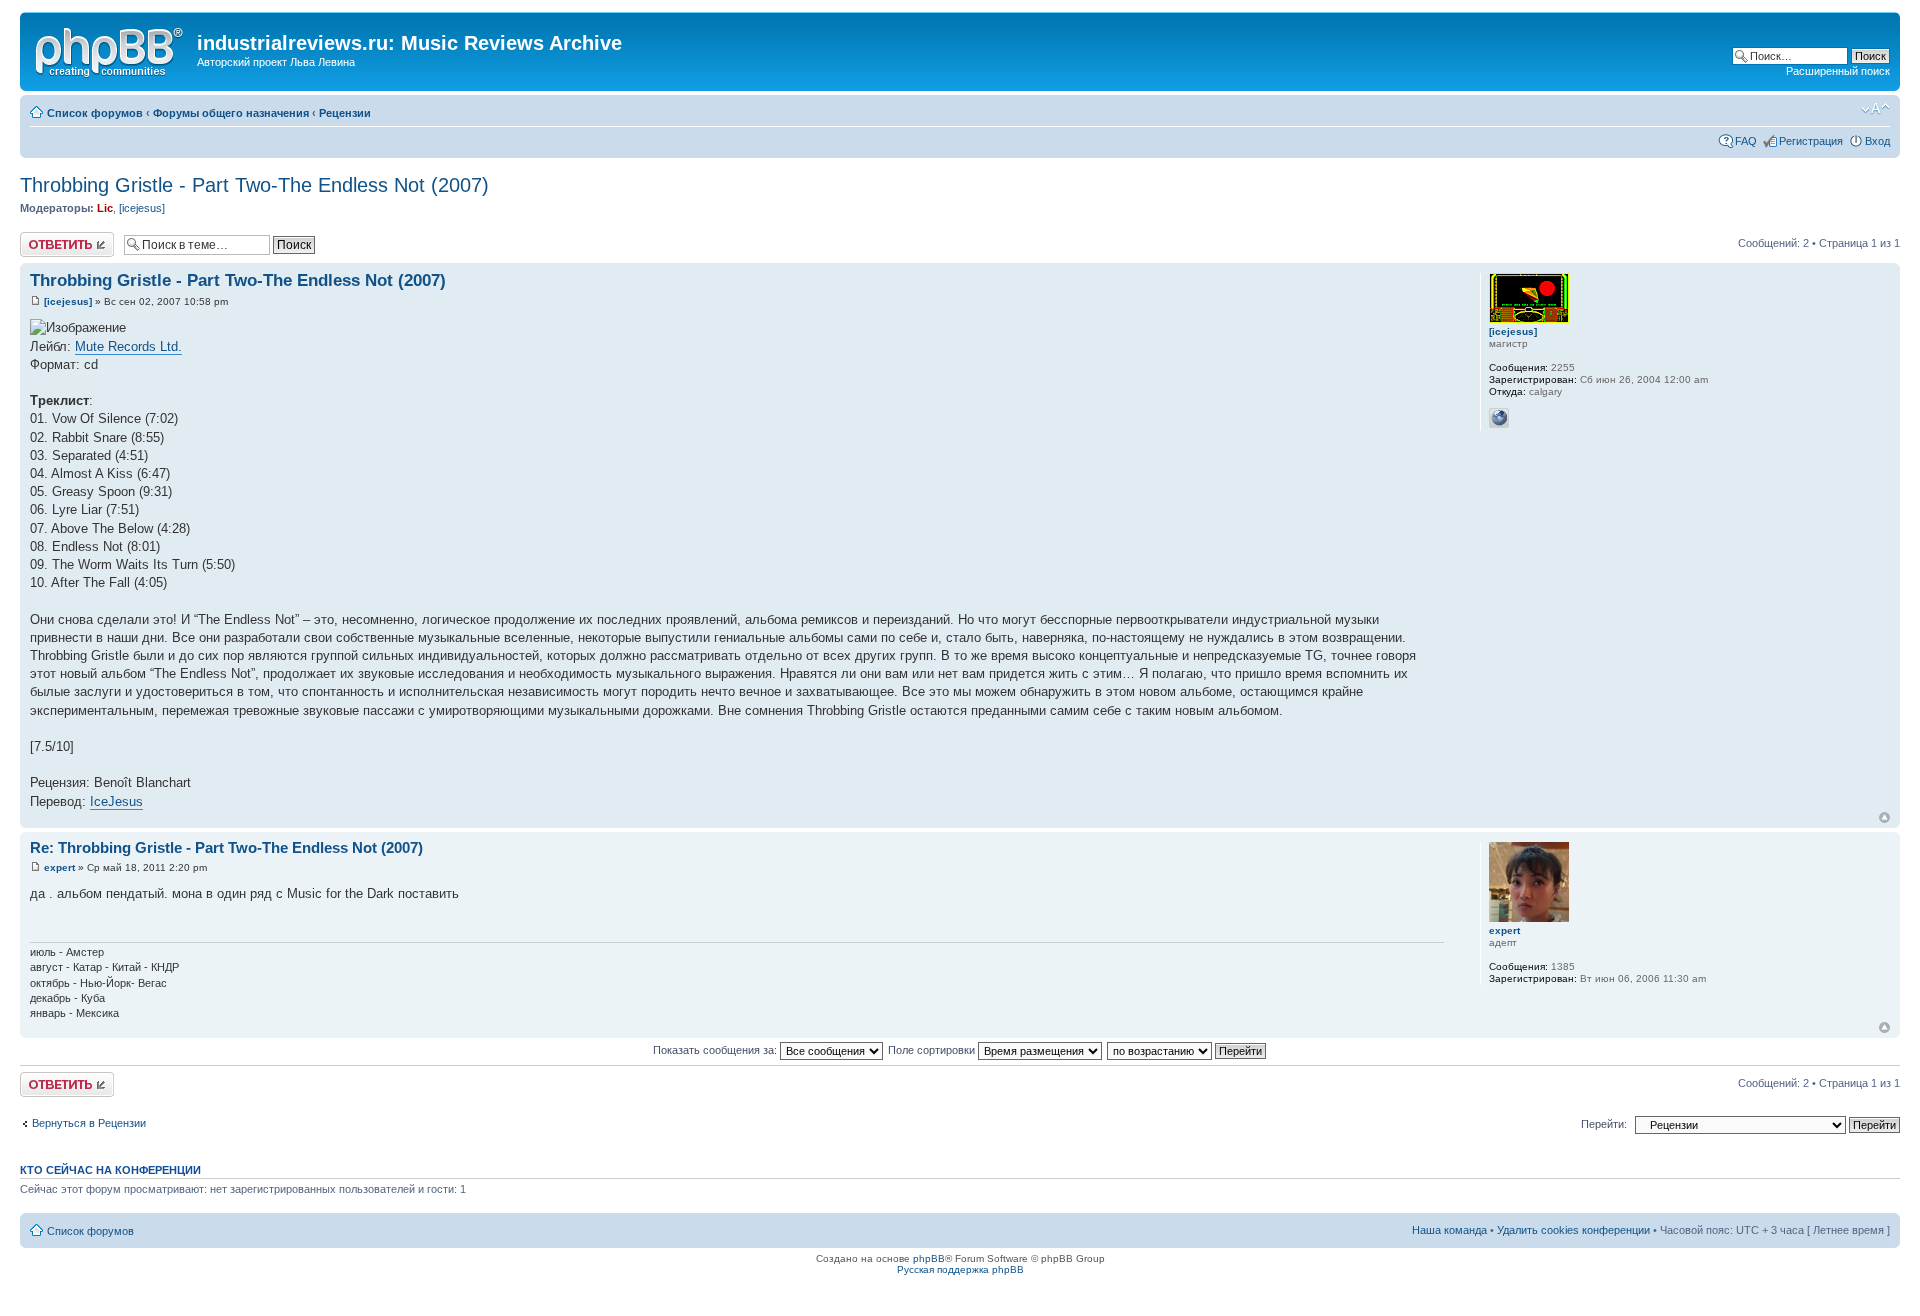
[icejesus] (142, 208)
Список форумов (95, 113)
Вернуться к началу (1884, 817)
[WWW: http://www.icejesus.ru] (1499, 418)
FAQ (1746, 141)
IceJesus (116, 801)
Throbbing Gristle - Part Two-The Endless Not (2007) (254, 185)
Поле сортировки (933, 1050)
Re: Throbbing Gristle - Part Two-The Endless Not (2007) (226, 847)
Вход (1877, 141)
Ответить (44, 238)
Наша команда (1449, 1230)
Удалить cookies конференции (1573, 1230)
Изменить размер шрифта (1875, 109)
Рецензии (345, 113)
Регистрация (1811, 141)
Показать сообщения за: (716, 1050)
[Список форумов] (111, 49)
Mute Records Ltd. (128, 346)
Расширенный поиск (1838, 71)
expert (59, 867)
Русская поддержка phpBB (960, 1269)
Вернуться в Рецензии (89, 1123)
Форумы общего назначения (231, 113)
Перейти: (1604, 1124)
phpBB (929, 1258)
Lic (105, 208)
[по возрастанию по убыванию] (1187, 1050)
